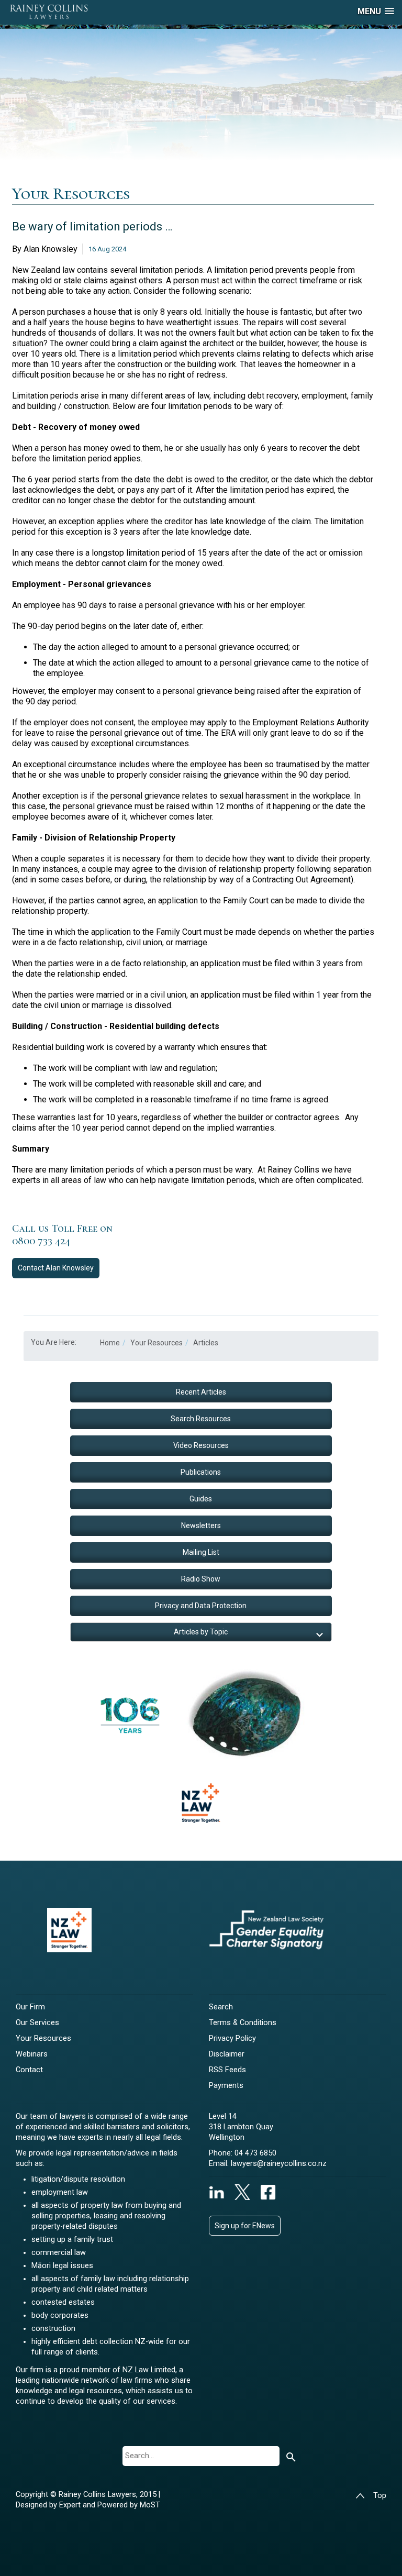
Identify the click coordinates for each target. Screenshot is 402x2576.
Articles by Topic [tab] (201, 1632)
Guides (201, 1499)
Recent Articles (201, 1392)
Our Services (37, 2023)
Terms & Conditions (243, 2023)
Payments (226, 2086)
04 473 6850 (255, 2153)
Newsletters (201, 1525)
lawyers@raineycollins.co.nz (279, 2164)
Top (380, 2496)
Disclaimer (227, 2054)
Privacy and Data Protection (201, 1606)
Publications (201, 1472)
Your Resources (43, 2038)
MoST (150, 2505)
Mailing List (201, 1552)
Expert (71, 2505)
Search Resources (201, 1419)
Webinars (32, 2054)
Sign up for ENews (245, 2226)
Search (221, 2007)
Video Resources (201, 1445)
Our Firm (30, 2007)
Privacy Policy (232, 2038)
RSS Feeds (227, 2070)
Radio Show (201, 1579)
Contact (56, 1268)
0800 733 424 (41, 1241)
